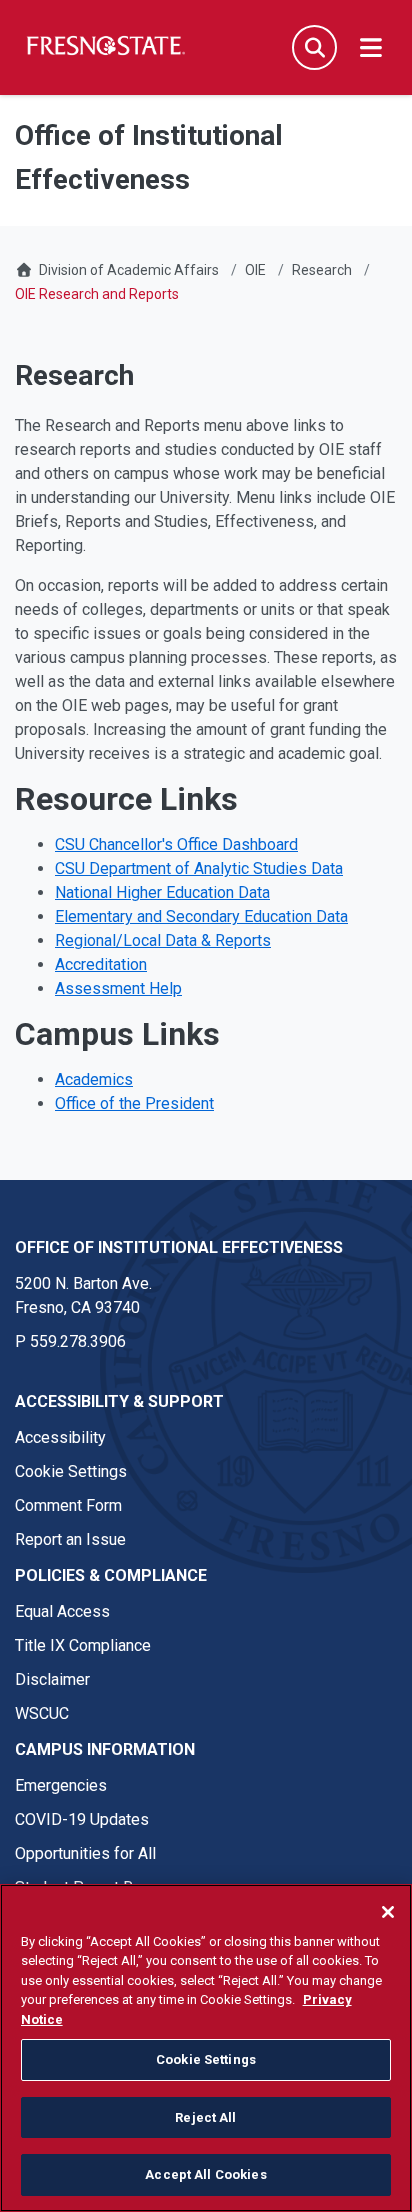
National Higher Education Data (162, 892)
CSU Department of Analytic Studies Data (199, 868)
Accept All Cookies (205, 2174)
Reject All (205, 2117)
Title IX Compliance (83, 1645)
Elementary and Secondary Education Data (201, 916)
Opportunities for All (85, 1853)
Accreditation (101, 964)
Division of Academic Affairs (129, 270)
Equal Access (62, 1611)
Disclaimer (52, 1679)
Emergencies (61, 1785)
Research (322, 270)
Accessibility (60, 1437)
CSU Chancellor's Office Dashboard (176, 844)
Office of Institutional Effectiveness (179, 1247)
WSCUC (42, 1713)
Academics (94, 1079)
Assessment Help (118, 988)
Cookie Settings (71, 1471)
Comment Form (68, 1505)
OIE (255, 270)
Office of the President (134, 1103)
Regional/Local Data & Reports (163, 940)
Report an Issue (70, 1539)
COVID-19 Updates (82, 1819)
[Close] (388, 1912)
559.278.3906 (78, 1341)
